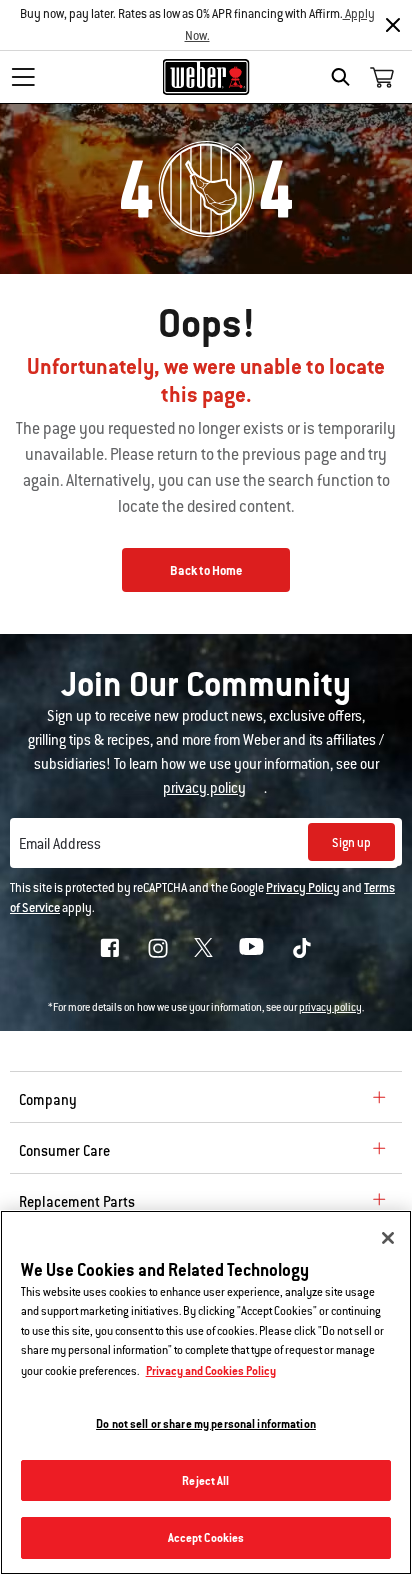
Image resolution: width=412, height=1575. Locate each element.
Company (48, 1100)
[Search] (345, 77)
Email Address (60, 844)
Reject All (205, 1480)
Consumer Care (64, 1151)
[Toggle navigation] (23, 77)
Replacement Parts (77, 1202)
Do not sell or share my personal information (206, 1423)
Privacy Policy (303, 888)
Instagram (158, 948)
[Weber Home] (206, 77)
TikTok (302, 948)
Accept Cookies (206, 1537)
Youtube (251, 946)
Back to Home (206, 571)
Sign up (351, 843)
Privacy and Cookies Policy (211, 1370)
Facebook (110, 948)
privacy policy (330, 1007)
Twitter (203, 947)
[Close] (393, 25)
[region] (206, 1392)
